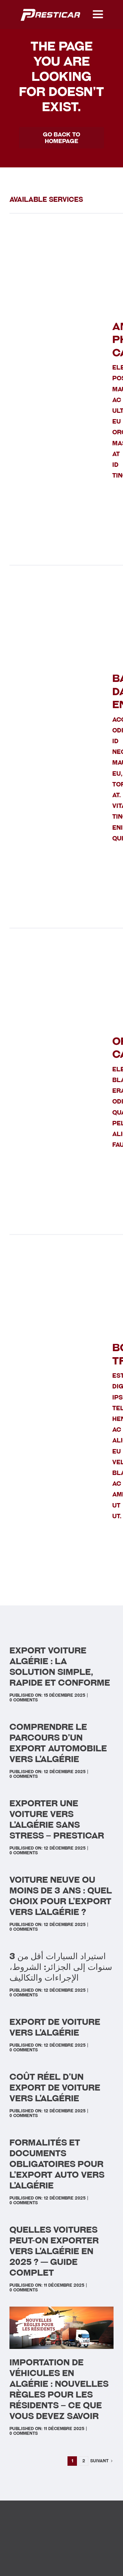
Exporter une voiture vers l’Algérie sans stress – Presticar (57, 1819)
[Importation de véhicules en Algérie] (61, 2310)
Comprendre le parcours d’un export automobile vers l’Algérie (58, 1743)
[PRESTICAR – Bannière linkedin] (51, 9)
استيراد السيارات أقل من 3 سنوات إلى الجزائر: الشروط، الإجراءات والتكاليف (61, 1967)
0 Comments (24, 1700)
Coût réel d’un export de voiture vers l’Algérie (55, 2088)
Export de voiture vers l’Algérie (55, 2027)
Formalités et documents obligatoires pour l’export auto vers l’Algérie (57, 2164)
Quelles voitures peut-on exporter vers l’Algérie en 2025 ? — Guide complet (54, 2251)
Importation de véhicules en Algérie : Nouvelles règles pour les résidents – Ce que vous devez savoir (59, 2389)
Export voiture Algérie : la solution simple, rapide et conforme (60, 1667)
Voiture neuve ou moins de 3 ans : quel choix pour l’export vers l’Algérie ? (61, 1896)
